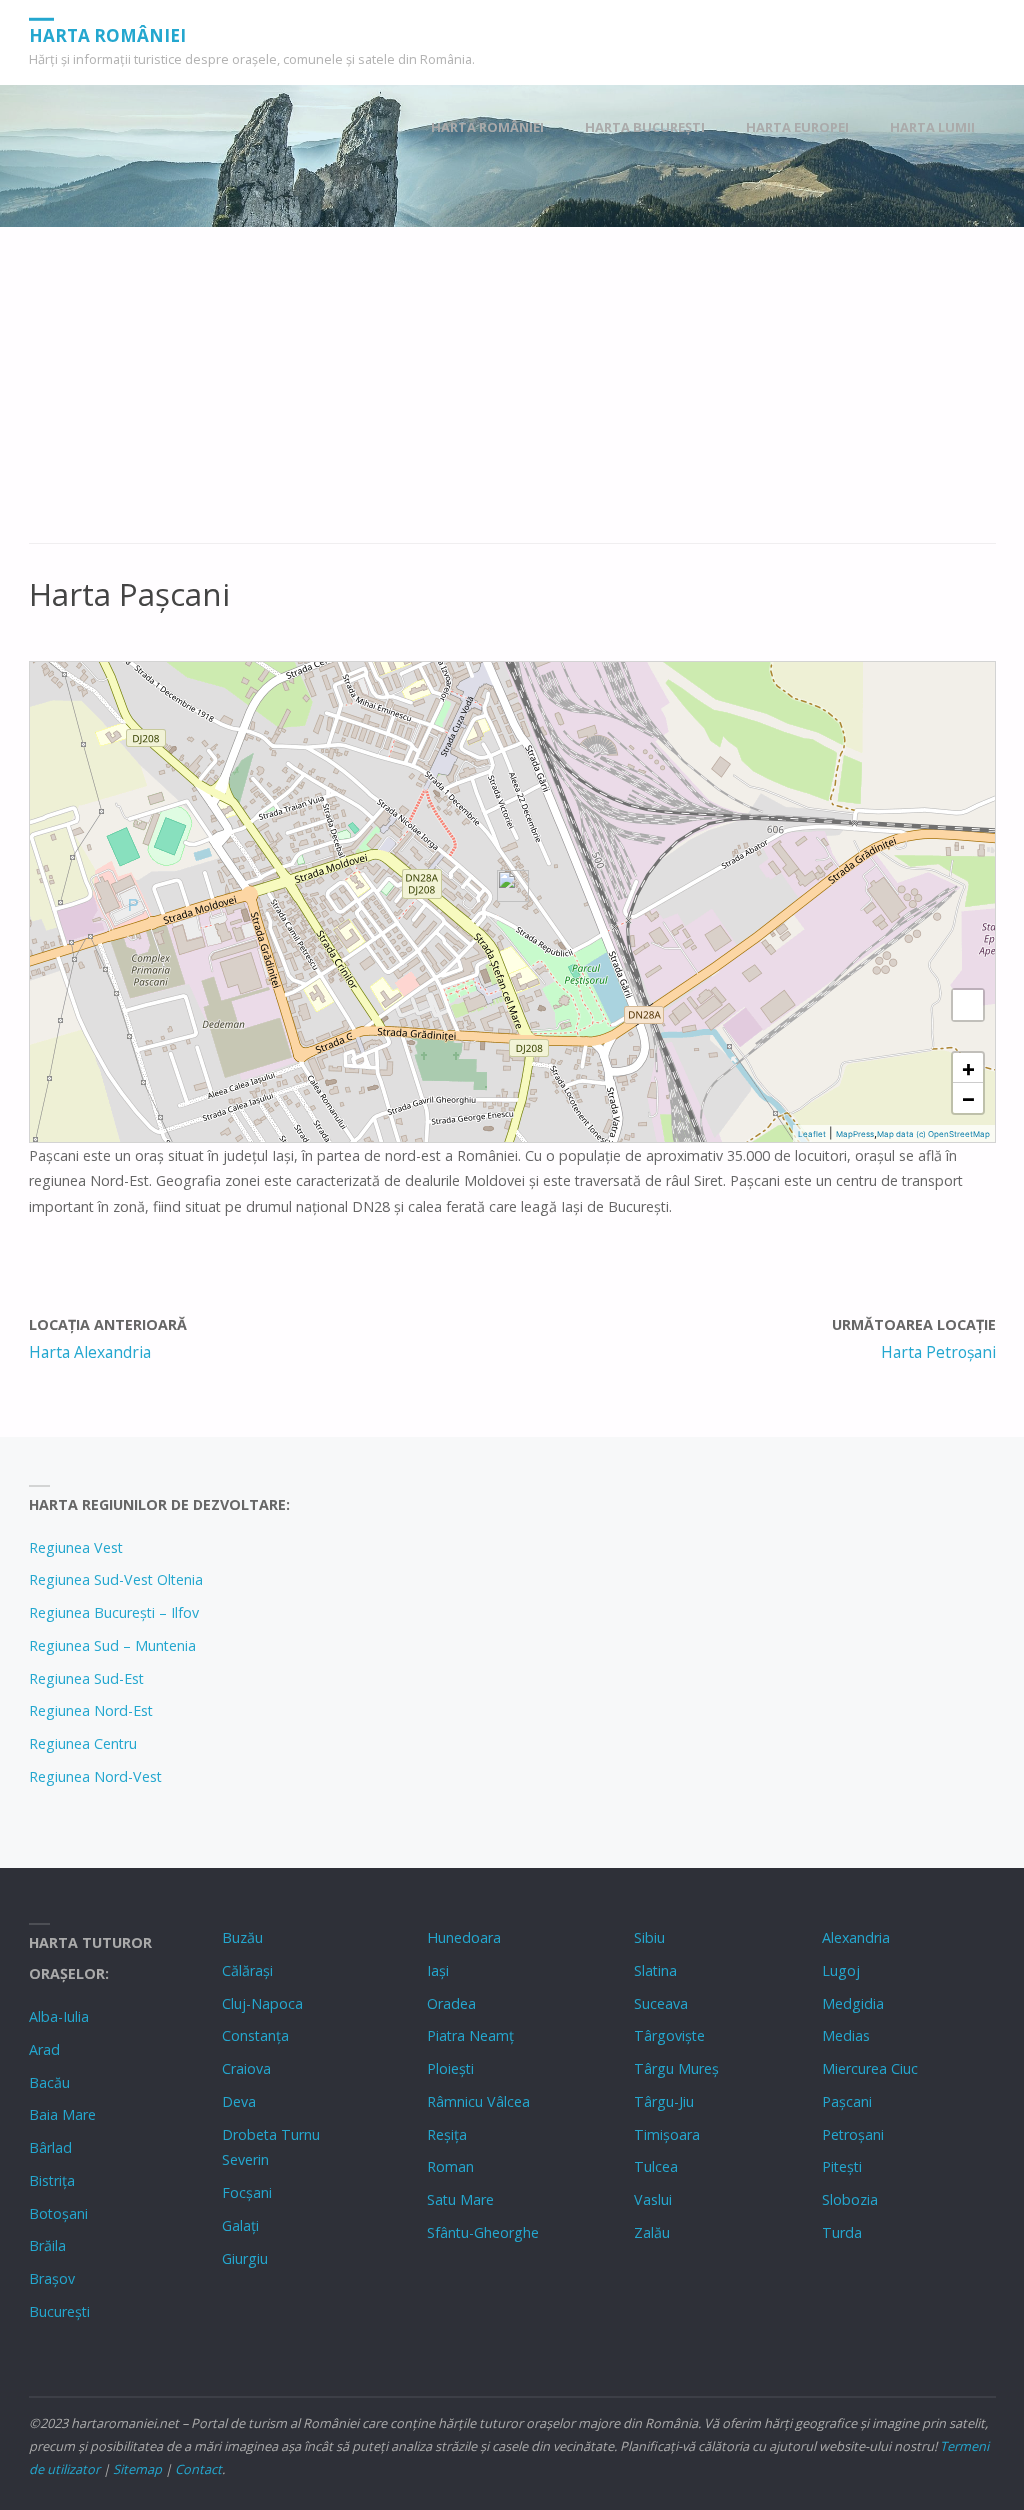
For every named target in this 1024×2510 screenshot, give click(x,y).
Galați (240, 2225)
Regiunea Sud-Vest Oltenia (116, 1579)
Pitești (842, 2166)
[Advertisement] (512, 396)
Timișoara (667, 2134)
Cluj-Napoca (262, 2003)
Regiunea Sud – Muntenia (112, 1645)
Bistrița (52, 2180)
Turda (842, 2232)
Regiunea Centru (83, 1743)
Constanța (255, 2035)
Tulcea (656, 2166)
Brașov (52, 2278)
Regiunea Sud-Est (86, 1678)
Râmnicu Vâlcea (478, 2101)
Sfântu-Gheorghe (483, 2232)
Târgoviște (669, 2035)
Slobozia (850, 2199)
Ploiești (450, 2068)
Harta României (107, 34)
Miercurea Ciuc (870, 2068)
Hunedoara (464, 1937)
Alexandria (856, 1937)
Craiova (246, 2068)
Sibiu (649, 1937)
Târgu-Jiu (664, 2101)
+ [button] (968, 1068)
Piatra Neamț (470, 2035)
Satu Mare (460, 2199)
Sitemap (137, 2469)
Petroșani (853, 2134)
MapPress (855, 1134)
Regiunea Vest (76, 1547)
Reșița (447, 2134)
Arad (44, 2049)
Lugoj (841, 1970)
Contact (198, 2469)
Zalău (652, 2232)
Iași (438, 1970)
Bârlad (50, 2147)
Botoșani (58, 2213)
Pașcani (847, 2101)
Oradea (451, 2003)
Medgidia (853, 2003)
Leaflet (812, 1134)
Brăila (47, 2245)
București (59, 2311)
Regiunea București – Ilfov (114, 1612)
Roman (450, 2166)
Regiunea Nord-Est (91, 1710)
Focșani (247, 2192)
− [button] (968, 1098)
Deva (239, 2101)
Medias (846, 2035)
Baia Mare (62, 2114)
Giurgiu (245, 2258)
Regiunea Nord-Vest (95, 1776)
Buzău (242, 1937)
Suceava (661, 2003)
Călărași (247, 1970)
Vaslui (653, 2199)
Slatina (655, 1970)
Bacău (49, 2082)
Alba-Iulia (59, 2016)
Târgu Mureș (676, 2068)
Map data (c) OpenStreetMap (933, 1134)
